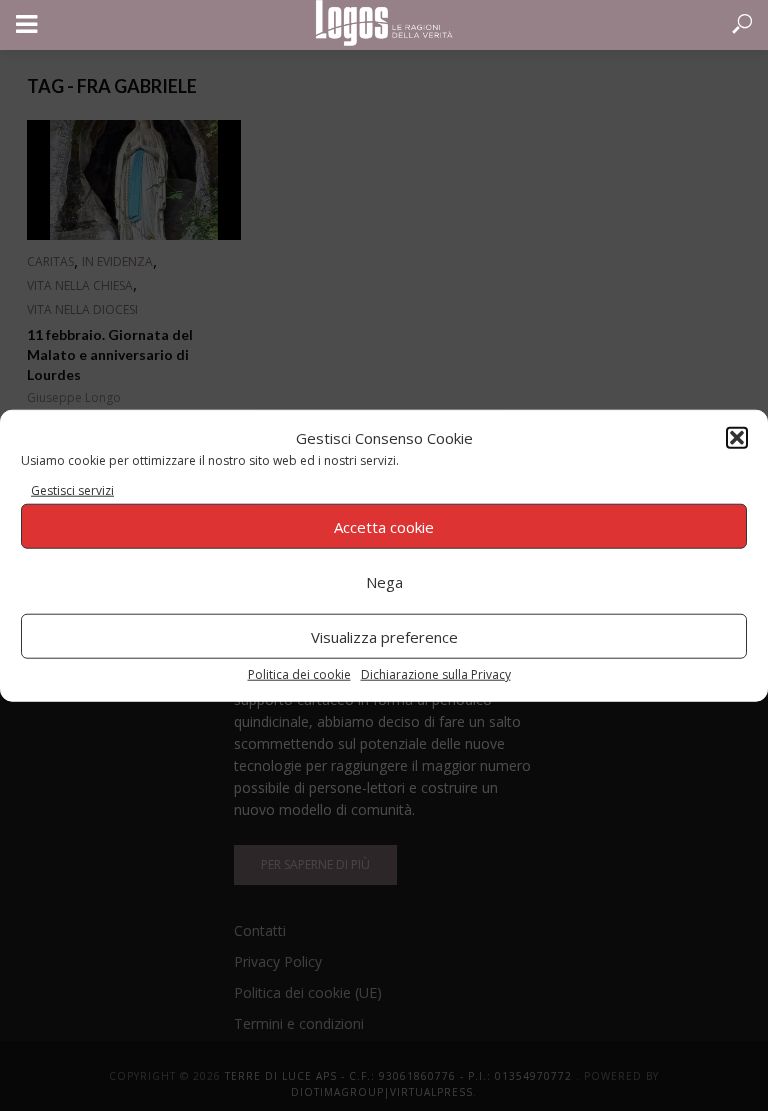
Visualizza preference (384, 636)
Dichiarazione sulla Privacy (436, 674)
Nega (384, 581)
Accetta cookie (384, 526)
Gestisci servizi (72, 490)
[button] (737, 437)
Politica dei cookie (299, 674)
